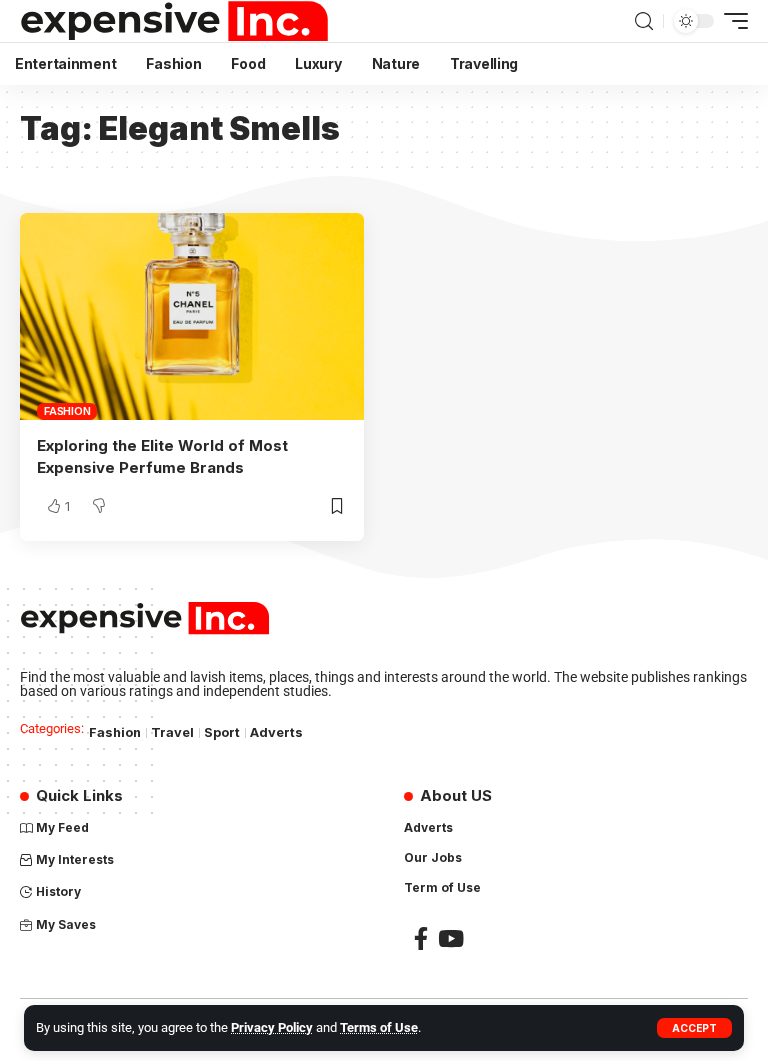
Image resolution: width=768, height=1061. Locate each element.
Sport (222, 732)
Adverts (276, 732)
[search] (644, 21)
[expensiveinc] (174, 21)
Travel (172, 732)
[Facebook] (421, 938)
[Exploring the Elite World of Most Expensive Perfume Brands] (192, 316)
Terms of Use (379, 1027)
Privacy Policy (272, 1027)
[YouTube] (451, 938)
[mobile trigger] (731, 21)
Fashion (67, 411)
